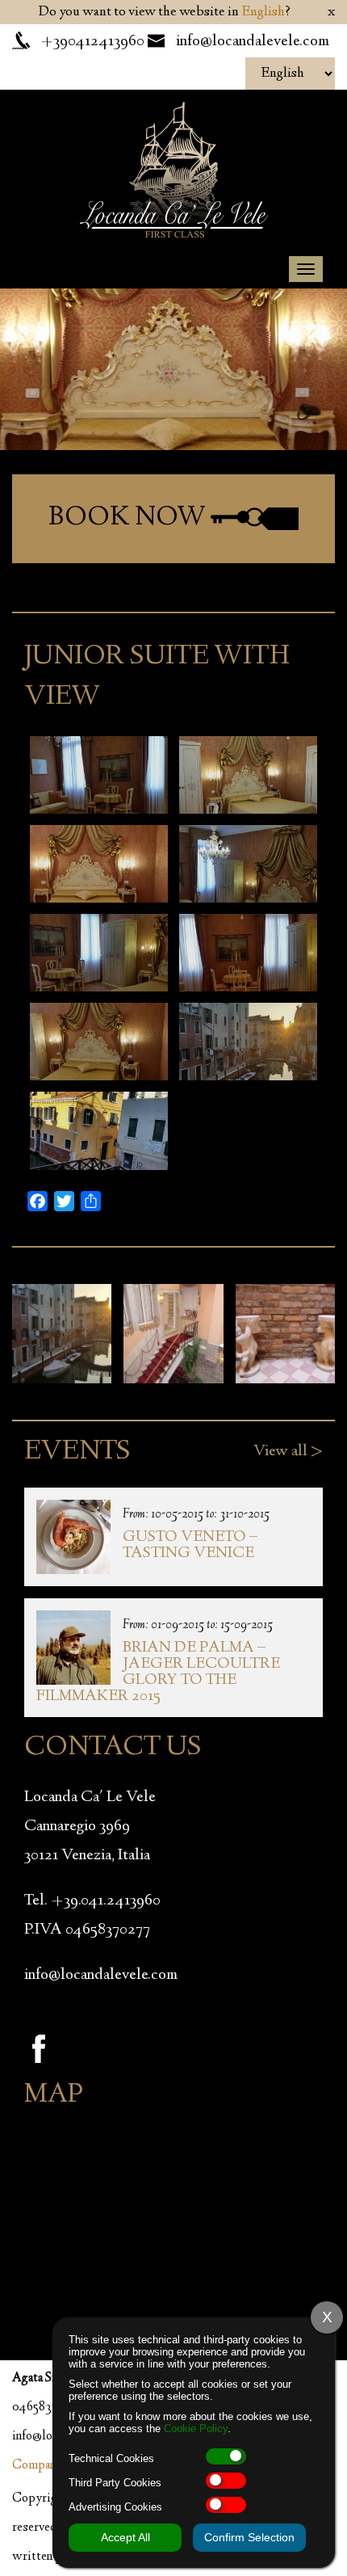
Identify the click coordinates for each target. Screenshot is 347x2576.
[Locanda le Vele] (174, 168)
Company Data (50, 2466)
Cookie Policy (196, 2429)
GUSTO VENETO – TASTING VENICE (190, 1545)
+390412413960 (92, 42)
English (263, 12)
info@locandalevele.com (253, 42)
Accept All (125, 2537)
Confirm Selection (249, 2537)
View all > (288, 1452)
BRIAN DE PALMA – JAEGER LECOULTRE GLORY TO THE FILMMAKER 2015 (158, 1672)
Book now (130, 518)
